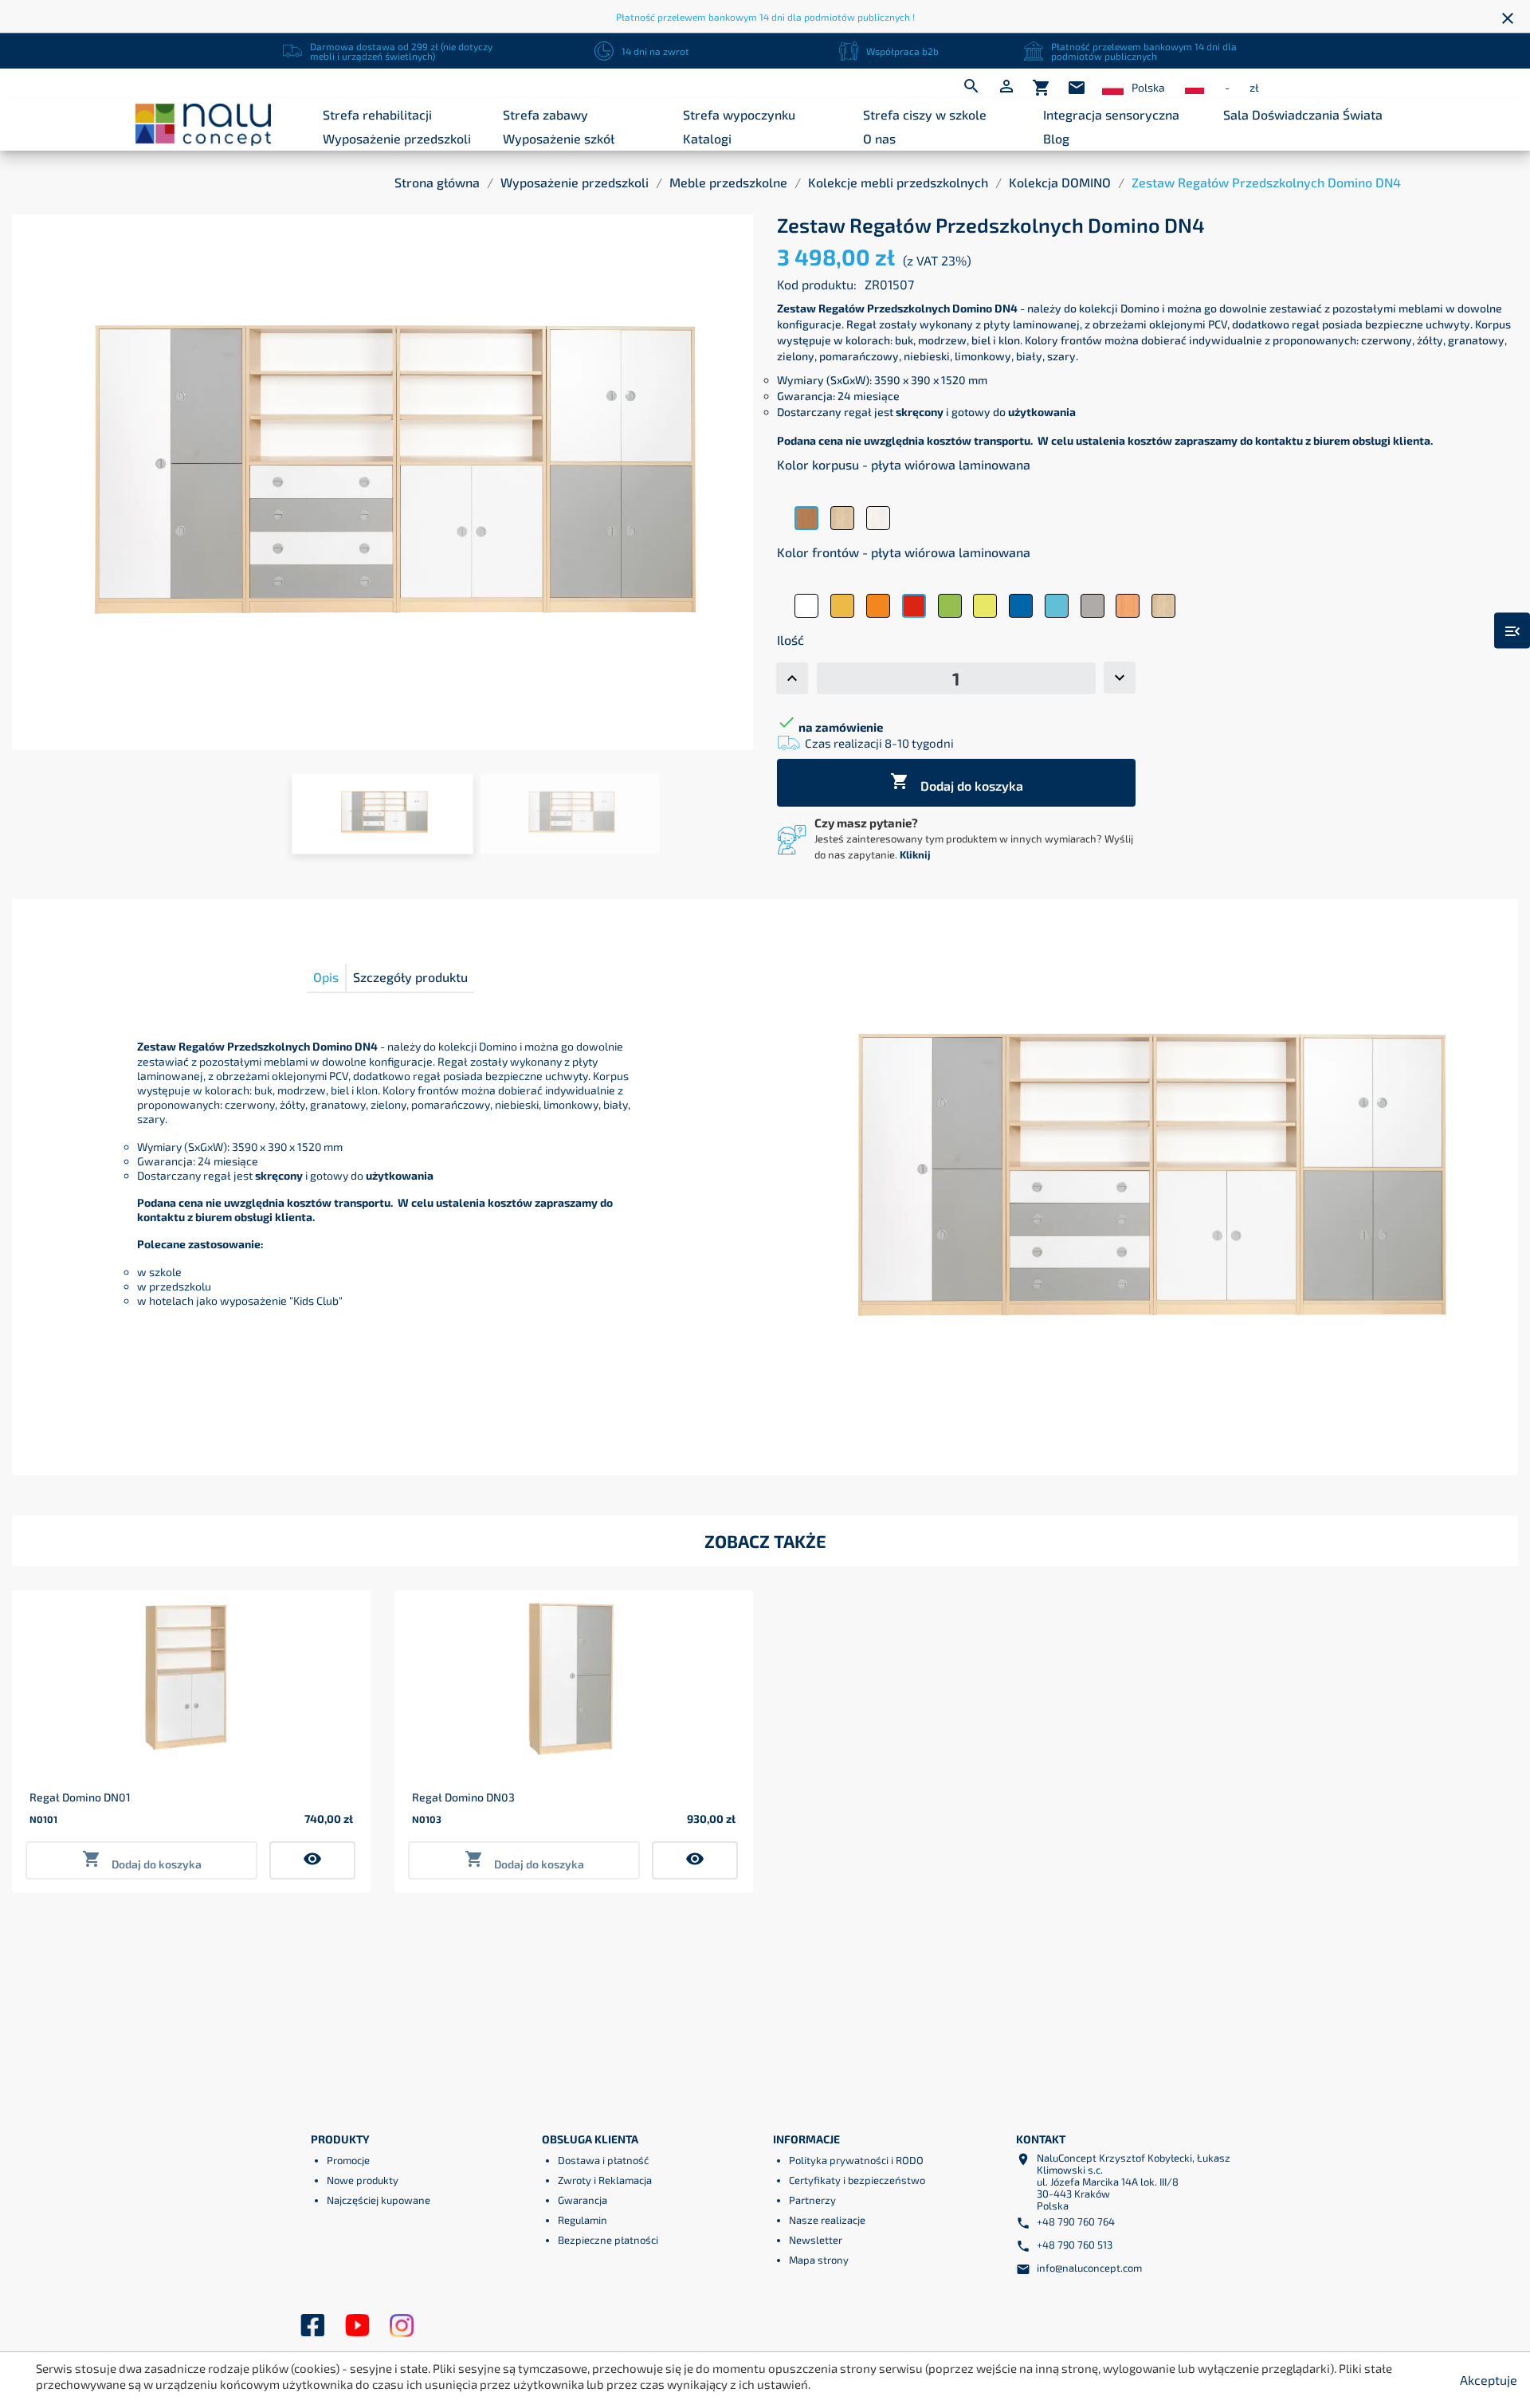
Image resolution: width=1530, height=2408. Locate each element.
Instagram (402, 2326)
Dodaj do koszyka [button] (142, 1860)
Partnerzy (812, 2200)
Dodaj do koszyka (957, 782)
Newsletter (816, 2240)
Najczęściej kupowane (379, 2200)
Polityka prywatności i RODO (856, 2160)
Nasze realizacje (827, 2220)
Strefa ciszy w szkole (925, 114)
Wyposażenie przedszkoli (397, 138)
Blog (1056, 138)
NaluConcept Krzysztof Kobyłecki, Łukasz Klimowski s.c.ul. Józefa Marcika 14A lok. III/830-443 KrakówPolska (1134, 2182)
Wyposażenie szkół (559, 138)
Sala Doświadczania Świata (1303, 114)
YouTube (357, 2326)
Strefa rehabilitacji (377, 114)
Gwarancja (583, 2200)
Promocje (348, 2160)
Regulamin (583, 2220)
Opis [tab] (326, 977)
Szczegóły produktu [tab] (410, 977)
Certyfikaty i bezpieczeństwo (857, 2180)
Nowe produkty (363, 2180)
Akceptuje (1489, 2380)
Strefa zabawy (545, 114)
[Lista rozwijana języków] (1113, 88)
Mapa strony (819, 2260)
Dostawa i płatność (603, 2160)
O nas (879, 138)
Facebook (312, 2326)
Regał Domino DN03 (463, 1797)
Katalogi (707, 138)
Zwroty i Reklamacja (605, 2180)
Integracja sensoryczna (1111, 114)
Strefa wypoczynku (739, 114)
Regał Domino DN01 (80, 1797)
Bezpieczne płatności (608, 2240)
